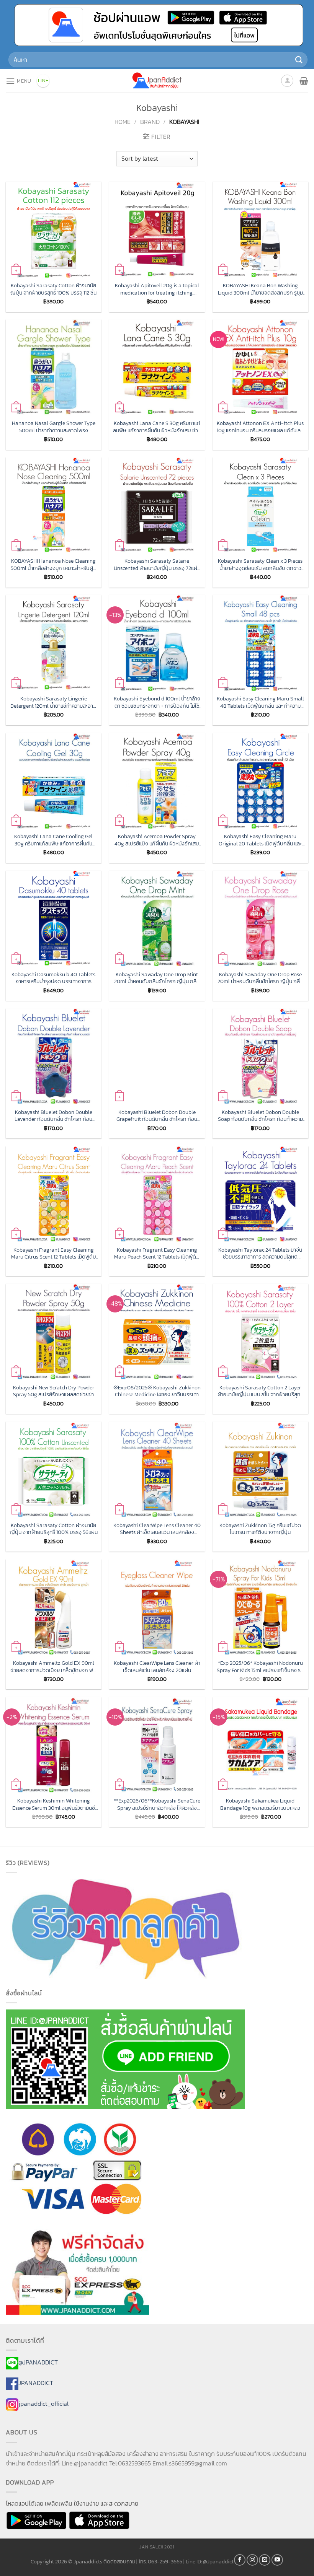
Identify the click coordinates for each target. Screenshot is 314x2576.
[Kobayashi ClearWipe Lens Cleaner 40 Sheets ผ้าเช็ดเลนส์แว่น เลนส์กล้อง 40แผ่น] (157, 1469)
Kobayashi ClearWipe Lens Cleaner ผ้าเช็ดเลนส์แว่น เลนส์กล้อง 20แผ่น (157, 1667)
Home (123, 122)
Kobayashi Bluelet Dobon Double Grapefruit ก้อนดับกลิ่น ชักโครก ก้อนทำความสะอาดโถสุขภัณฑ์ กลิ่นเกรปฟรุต (157, 1116)
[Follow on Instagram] (252, 2560)
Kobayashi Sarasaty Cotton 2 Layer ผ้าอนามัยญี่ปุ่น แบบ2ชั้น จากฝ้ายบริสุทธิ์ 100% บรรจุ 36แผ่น (260, 1391)
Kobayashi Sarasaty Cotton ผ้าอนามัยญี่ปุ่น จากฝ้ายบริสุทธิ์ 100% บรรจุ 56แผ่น (54, 1529)
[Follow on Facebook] (240, 2560)
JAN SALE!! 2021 (157, 2547)
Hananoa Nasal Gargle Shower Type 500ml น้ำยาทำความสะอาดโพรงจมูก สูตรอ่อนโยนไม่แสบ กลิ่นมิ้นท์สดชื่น (54, 427)
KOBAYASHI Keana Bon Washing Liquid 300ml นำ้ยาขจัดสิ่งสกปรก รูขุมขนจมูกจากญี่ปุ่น (260, 289)
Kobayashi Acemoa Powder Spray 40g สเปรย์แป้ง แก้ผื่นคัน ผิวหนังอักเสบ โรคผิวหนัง (157, 840)
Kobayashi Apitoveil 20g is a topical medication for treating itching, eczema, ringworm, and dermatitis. (157, 289)
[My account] (287, 81)
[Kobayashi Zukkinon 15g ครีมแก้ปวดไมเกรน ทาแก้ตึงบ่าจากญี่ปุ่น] (260, 1469)
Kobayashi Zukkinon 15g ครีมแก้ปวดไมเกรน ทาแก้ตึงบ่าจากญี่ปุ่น (260, 1529)
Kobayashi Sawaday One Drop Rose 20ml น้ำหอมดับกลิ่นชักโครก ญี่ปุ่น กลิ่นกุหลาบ (260, 978)
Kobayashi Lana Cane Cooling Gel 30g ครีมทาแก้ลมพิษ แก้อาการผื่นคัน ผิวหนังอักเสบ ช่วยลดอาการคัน (53, 840)
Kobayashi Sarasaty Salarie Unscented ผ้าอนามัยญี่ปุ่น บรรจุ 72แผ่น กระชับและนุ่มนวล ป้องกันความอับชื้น (157, 564)
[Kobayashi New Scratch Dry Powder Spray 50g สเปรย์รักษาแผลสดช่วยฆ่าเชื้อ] (54, 1332)
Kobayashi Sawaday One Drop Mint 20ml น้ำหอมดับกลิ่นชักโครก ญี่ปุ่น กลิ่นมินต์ (157, 978)
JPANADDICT (36, 2383)
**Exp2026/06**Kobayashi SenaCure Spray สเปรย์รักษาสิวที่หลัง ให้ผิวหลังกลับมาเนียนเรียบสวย (157, 1804)
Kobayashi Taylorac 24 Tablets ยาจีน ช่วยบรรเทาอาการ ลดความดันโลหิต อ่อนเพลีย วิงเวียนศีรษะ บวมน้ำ (260, 1253)
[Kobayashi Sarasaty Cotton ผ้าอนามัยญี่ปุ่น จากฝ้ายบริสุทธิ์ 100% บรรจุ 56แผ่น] (54, 1469)
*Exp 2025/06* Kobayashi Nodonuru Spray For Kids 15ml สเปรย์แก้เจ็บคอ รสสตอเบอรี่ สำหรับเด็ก (260, 1667)
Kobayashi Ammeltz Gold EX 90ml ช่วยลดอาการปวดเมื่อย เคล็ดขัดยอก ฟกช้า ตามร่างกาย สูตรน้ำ (53, 1667)
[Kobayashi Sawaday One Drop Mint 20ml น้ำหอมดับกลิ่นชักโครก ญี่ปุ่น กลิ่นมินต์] (157, 918)
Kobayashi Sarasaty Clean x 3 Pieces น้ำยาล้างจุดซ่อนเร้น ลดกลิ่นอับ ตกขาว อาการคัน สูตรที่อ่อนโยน (260, 564)
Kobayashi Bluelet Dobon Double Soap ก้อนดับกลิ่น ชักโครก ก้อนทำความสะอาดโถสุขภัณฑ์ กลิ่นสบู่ (260, 1116)
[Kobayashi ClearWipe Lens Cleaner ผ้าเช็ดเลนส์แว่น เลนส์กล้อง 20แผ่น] (157, 1607)
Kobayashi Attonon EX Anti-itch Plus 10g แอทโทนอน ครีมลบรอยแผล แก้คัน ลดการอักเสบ (260, 427)
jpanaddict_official (43, 2403)
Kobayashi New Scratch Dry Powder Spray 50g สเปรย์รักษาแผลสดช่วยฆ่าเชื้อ (54, 1391)
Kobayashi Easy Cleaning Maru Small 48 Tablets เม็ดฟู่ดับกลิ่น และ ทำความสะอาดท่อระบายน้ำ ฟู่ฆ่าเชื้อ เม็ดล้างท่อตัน (260, 702)
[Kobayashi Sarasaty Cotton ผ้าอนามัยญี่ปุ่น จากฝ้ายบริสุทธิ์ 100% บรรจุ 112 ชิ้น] (54, 230)
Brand (150, 122)
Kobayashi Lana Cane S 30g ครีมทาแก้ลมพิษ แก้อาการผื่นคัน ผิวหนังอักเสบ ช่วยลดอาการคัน (157, 427)
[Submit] (299, 60)
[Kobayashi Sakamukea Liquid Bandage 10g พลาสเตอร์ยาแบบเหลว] (260, 1745)
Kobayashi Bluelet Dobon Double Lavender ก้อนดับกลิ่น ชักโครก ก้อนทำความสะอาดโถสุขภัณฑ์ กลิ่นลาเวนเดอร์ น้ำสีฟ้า (53, 1116)
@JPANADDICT (38, 2362)
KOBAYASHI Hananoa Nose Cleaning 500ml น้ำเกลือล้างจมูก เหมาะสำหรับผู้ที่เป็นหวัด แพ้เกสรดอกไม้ (53, 564)
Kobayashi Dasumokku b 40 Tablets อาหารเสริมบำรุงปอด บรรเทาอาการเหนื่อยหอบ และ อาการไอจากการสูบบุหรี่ (53, 978)
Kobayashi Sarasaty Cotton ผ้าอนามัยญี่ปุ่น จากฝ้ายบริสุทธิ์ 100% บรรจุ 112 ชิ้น (53, 289)
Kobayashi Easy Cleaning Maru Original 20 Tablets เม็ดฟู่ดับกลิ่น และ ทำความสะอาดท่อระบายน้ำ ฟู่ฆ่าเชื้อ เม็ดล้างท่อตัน (260, 840)
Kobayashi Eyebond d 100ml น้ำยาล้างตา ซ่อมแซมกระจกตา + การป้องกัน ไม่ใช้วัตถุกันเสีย (157, 702)
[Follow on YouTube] (277, 2560)
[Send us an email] (265, 2560)
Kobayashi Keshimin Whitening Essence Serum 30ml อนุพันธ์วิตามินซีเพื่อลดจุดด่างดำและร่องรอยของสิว (54, 1804)
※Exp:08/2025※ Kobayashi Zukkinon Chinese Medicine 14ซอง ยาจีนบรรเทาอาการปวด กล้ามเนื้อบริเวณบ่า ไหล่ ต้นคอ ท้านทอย (157, 1391)
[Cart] (304, 81)
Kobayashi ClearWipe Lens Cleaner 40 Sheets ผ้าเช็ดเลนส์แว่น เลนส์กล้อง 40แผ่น (157, 1529)
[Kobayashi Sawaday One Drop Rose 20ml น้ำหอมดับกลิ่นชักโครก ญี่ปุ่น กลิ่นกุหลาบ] (260, 918)
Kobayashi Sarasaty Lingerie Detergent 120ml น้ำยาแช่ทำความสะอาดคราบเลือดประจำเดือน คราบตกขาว (53, 702)
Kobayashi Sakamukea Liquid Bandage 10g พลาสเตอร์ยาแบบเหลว (260, 1804)
